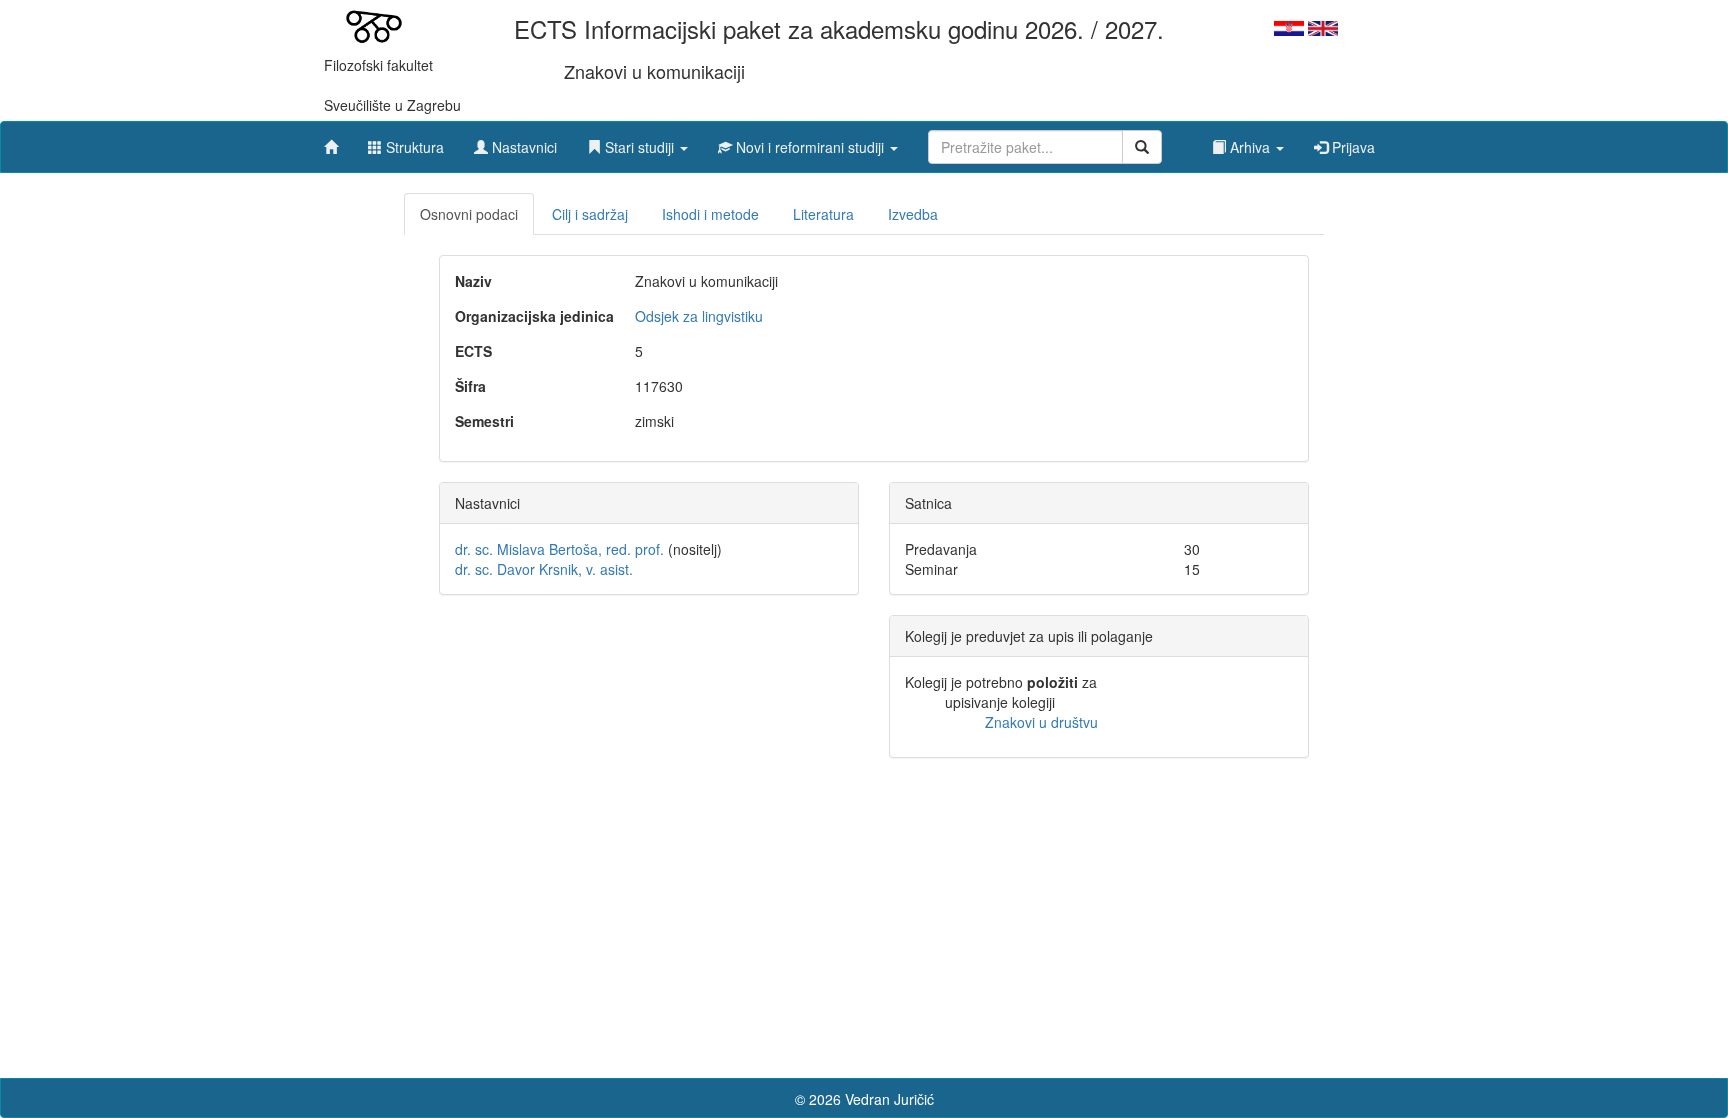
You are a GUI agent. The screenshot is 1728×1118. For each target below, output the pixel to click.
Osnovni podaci (469, 214)
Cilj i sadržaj (590, 214)
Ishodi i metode (710, 214)
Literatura (823, 214)
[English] (1323, 26)
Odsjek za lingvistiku (699, 316)
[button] (637, 142)
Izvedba (913, 214)
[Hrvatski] (1289, 26)
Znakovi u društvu (1041, 722)
